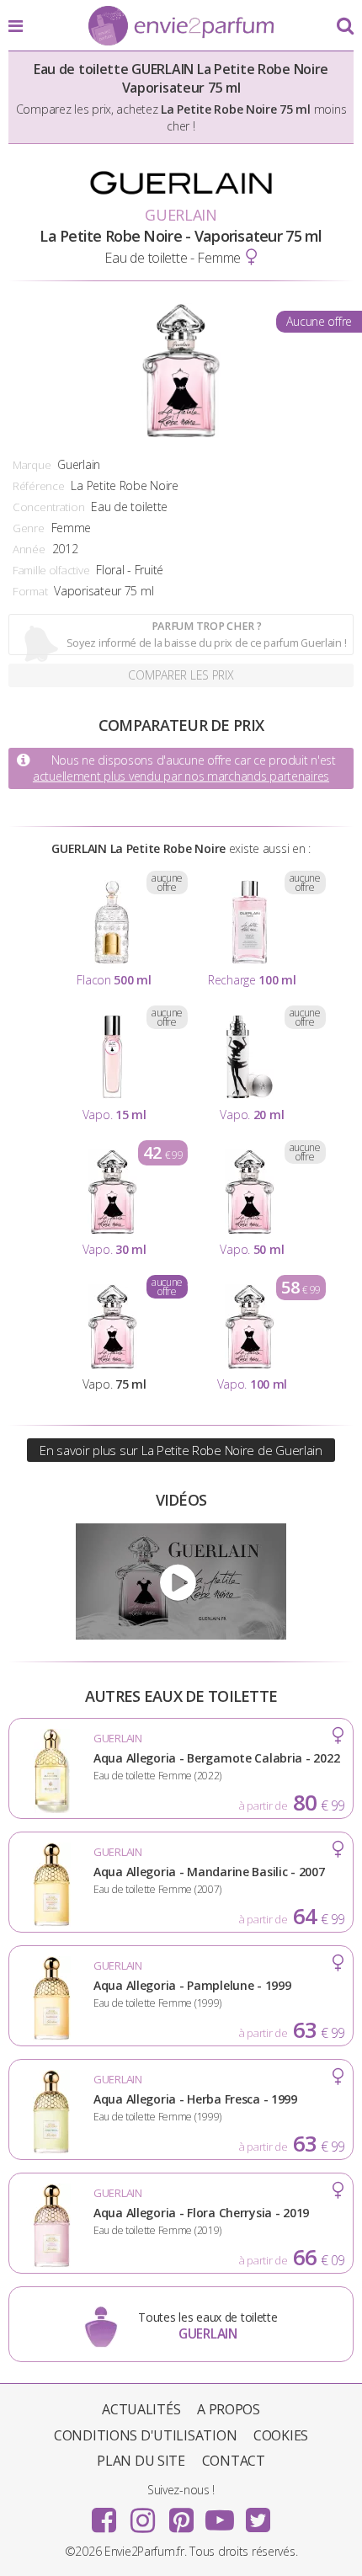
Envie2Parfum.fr (181, 27)
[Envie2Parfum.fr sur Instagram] (142, 2515)
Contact (234, 2461)
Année (29, 549)
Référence (38, 486)
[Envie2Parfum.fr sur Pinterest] (181, 2515)
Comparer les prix (181, 675)
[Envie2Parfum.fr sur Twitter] (258, 2515)
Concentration (48, 507)
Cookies (281, 2435)
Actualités (141, 2409)
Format (30, 591)
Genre (29, 528)
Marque (32, 465)
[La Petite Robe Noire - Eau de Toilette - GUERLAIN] (181, 1581)
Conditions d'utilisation (145, 2435)
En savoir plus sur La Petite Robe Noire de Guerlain (181, 1450)
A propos (229, 2409)
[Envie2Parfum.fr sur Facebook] (104, 2515)
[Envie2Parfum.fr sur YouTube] (220, 2515)
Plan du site (141, 2461)
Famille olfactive (51, 570)
